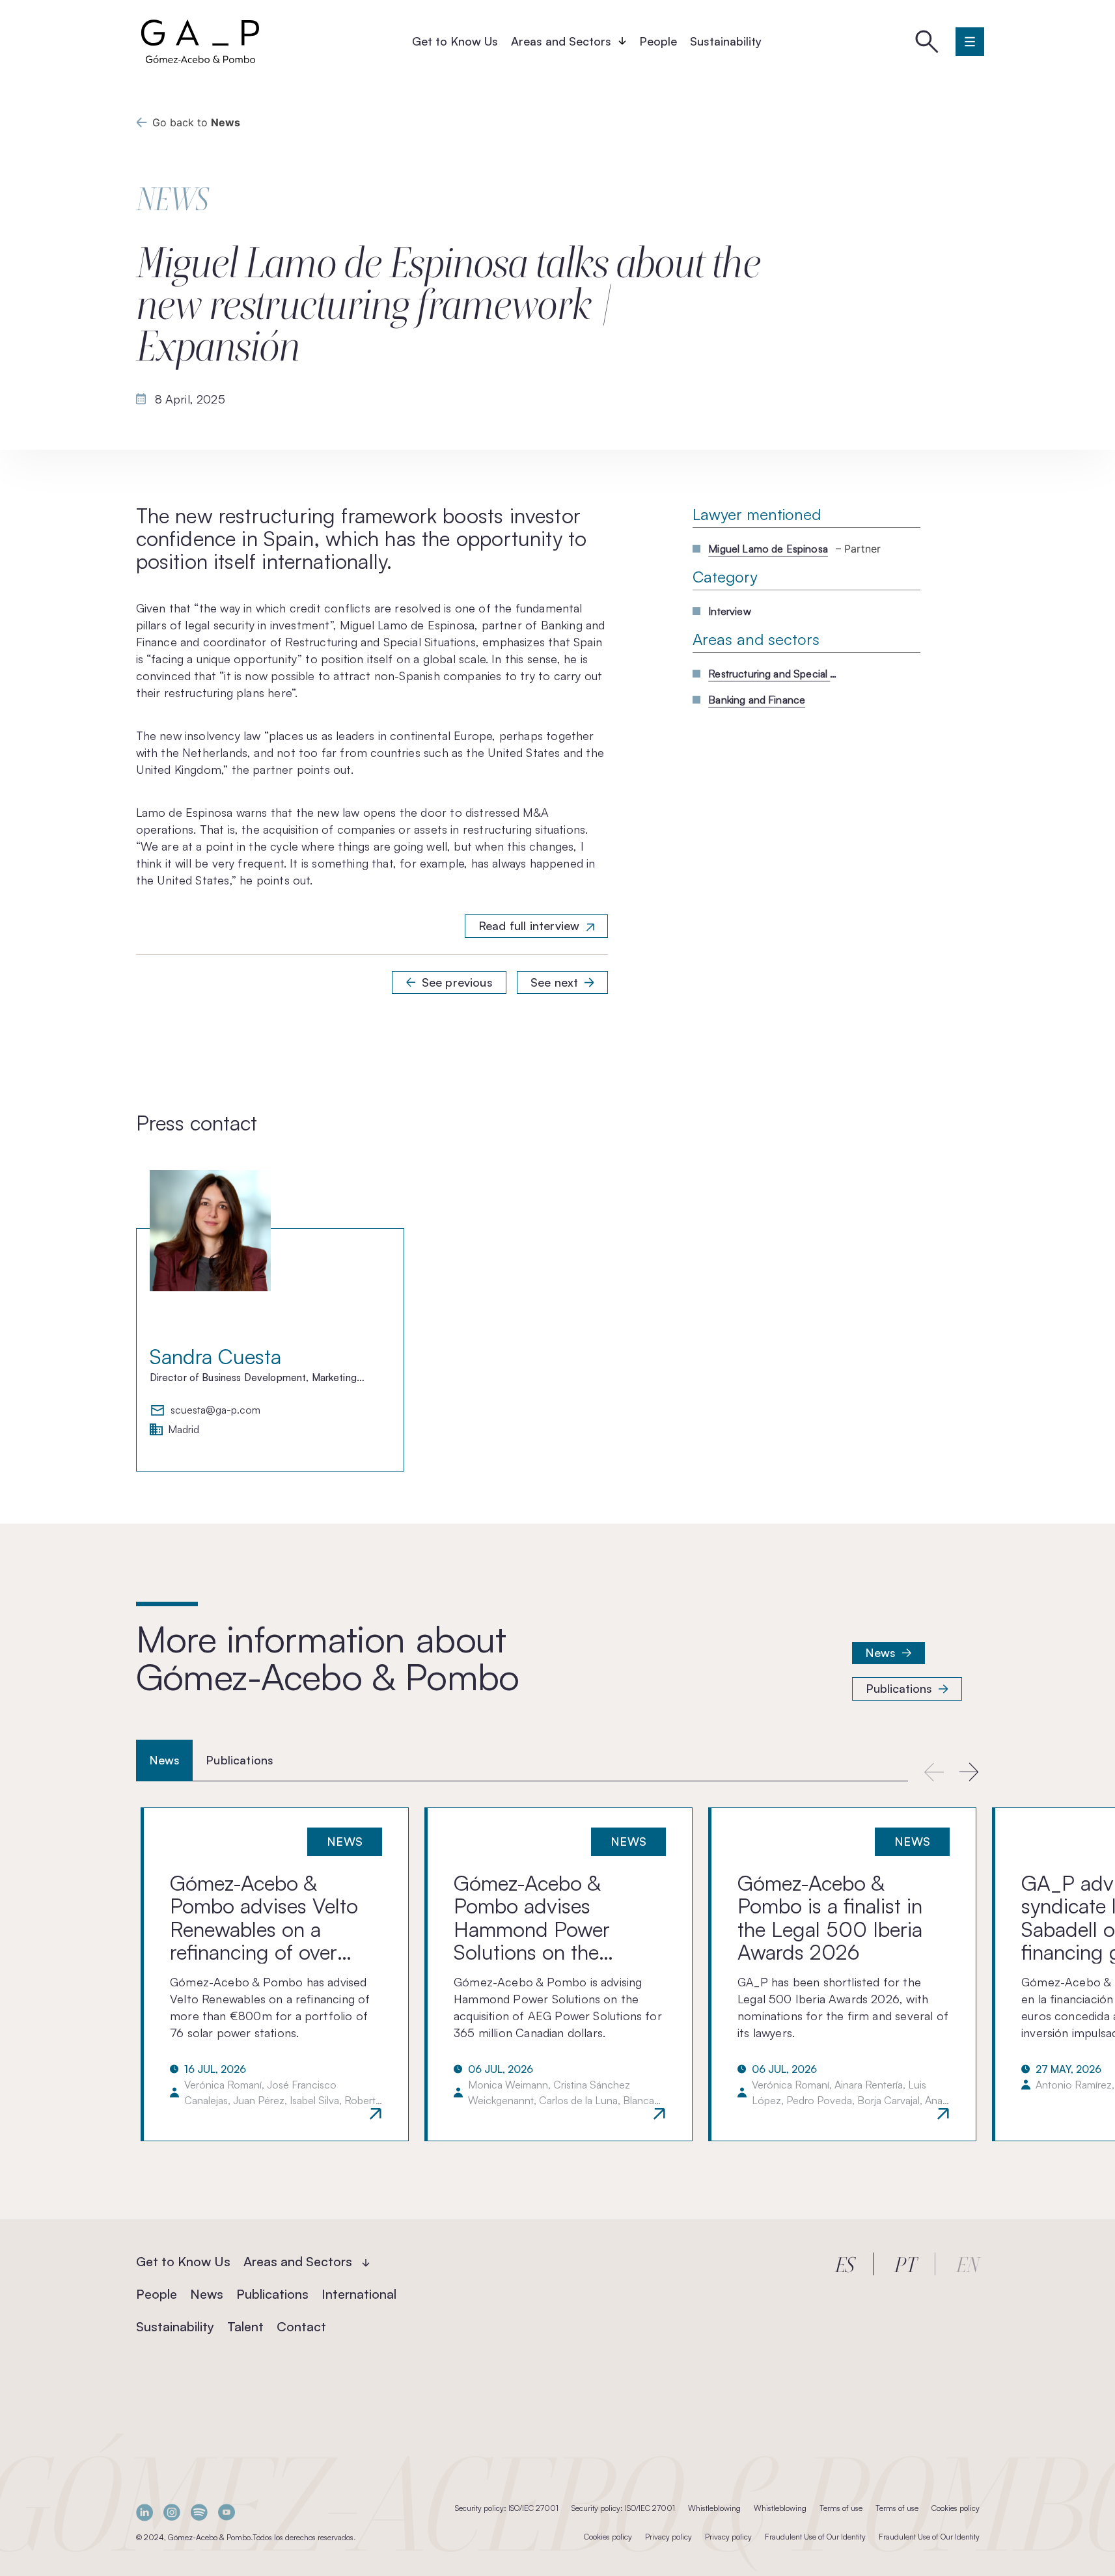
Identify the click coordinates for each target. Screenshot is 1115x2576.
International (359, 2294)
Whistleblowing (714, 2508)
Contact (301, 2326)
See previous (457, 982)
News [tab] (165, 1760)
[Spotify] (199, 2513)
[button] (970, 1772)
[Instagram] (172, 2513)
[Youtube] (227, 2513)
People (658, 41)
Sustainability (726, 41)
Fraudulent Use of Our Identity (815, 2537)
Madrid (184, 1430)
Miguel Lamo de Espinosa (768, 549)
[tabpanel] (557, 1974)
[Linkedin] (145, 2513)
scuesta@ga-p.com (215, 1410)
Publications (899, 1688)
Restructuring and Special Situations (773, 674)
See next (554, 982)
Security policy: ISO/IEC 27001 (507, 2508)
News (881, 1652)
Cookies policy (956, 2508)
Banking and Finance (757, 700)
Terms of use (841, 2508)
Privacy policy (668, 2537)
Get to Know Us (455, 41)
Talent (245, 2326)
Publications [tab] (240, 1760)
